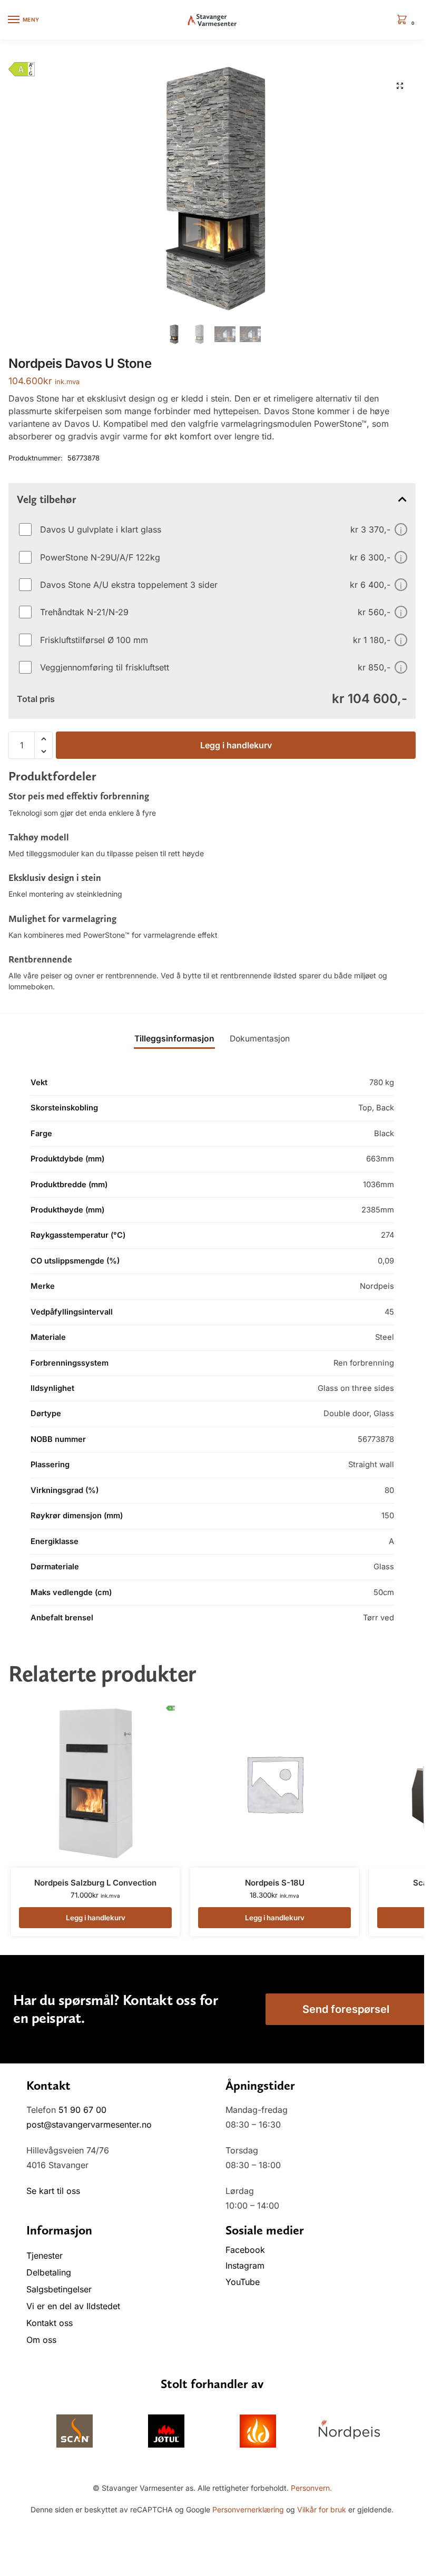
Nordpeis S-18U (275, 1883)
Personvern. (311, 2488)
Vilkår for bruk (322, 2509)
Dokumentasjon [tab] (260, 1039)
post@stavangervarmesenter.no (89, 2124)
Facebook (247, 2250)
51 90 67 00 (82, 2110)
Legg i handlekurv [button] (96, 1918)
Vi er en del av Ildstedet (73, 2306)
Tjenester (45, 2256)
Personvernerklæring (248, 2509)
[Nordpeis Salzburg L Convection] (95, 1783)
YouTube (243, 2282)
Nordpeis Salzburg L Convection (95, 1883)
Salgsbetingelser (59, 2289)
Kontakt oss (50, 2323)
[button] (404, 20)
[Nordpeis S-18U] (274, 1783)
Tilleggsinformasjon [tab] (174, 1039)
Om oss (41, 2340)
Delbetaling (49, 2272)
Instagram (245, 2266)
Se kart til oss (53, 2191)
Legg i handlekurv (236, 745)
